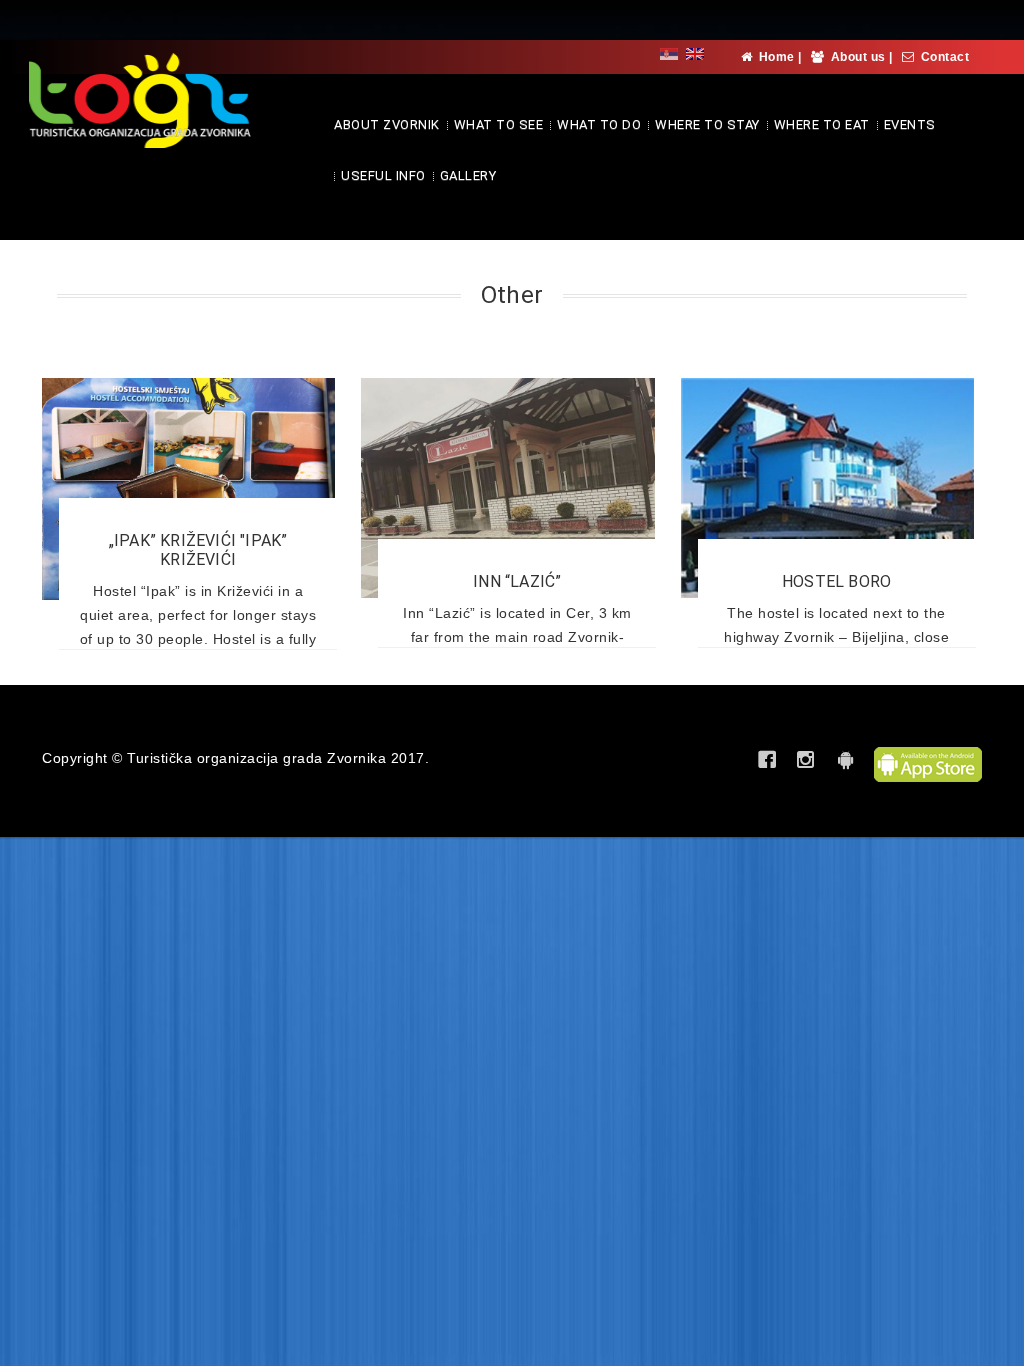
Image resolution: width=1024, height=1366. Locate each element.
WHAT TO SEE (499, 124)
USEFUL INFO (383, 175)
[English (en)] (695, 53)
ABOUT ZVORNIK (387, 124)
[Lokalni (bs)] (669, 53)
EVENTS (910, 124)
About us (858, 57)
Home (777, 57)
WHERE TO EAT (822, 124)
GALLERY (468, 175)
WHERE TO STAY (707, 124)
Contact (945, 57)
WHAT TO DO (599, 124)
